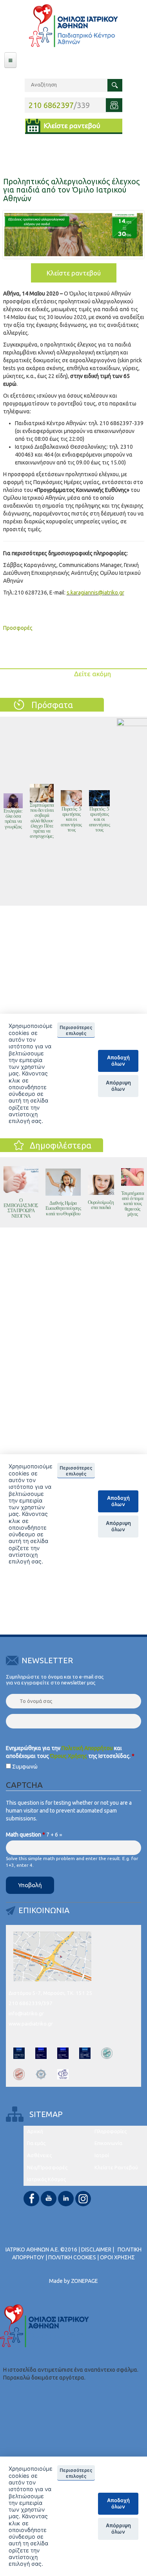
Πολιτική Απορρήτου (87, 1748)
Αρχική (35, 2131)
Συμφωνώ (25, 1767)
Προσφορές (18, 628)
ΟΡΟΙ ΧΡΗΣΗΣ (117, 2257)
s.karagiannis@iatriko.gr (95, 593)
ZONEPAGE (84, 2281)
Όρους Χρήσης (69, 1756)
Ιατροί (102, 2155)
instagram (83, 2199)
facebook (31, 2199)
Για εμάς (36, 2143)
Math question (25, 1835)
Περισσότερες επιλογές (76, 2473)
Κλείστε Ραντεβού (116, 2168)
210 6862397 (51, 105)
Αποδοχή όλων (118, 2503)
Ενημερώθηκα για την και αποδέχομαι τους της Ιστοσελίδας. (70, 1752)
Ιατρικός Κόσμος (46, 2179)
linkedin (66, 2199)
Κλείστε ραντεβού (72, 126)
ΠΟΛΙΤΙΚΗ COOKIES (72, 2257)
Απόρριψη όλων (118, 2528)
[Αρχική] (73, 26)
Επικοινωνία (108, 2143)
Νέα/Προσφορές (47, 2168)
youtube (49, 2199)
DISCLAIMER (96, 2249)
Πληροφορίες (111, 2131)
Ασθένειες (39, 2155)
